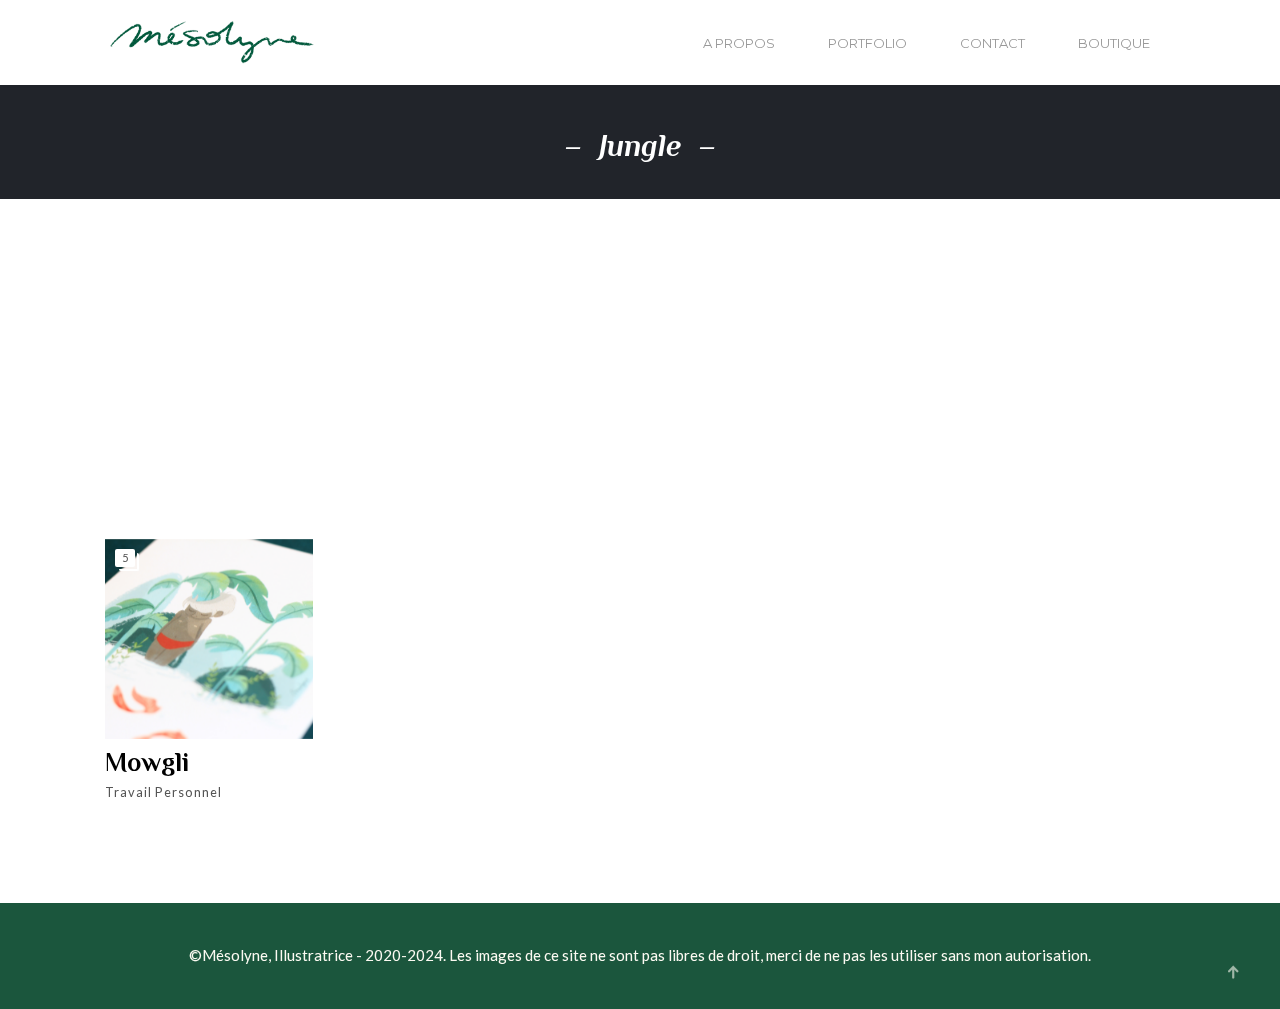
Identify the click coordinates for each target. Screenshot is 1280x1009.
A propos (739, 43)
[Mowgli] (209, 639)
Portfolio (867, 43)
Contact (992, 43)
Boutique (1114, 43)
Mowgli (147, 763)
